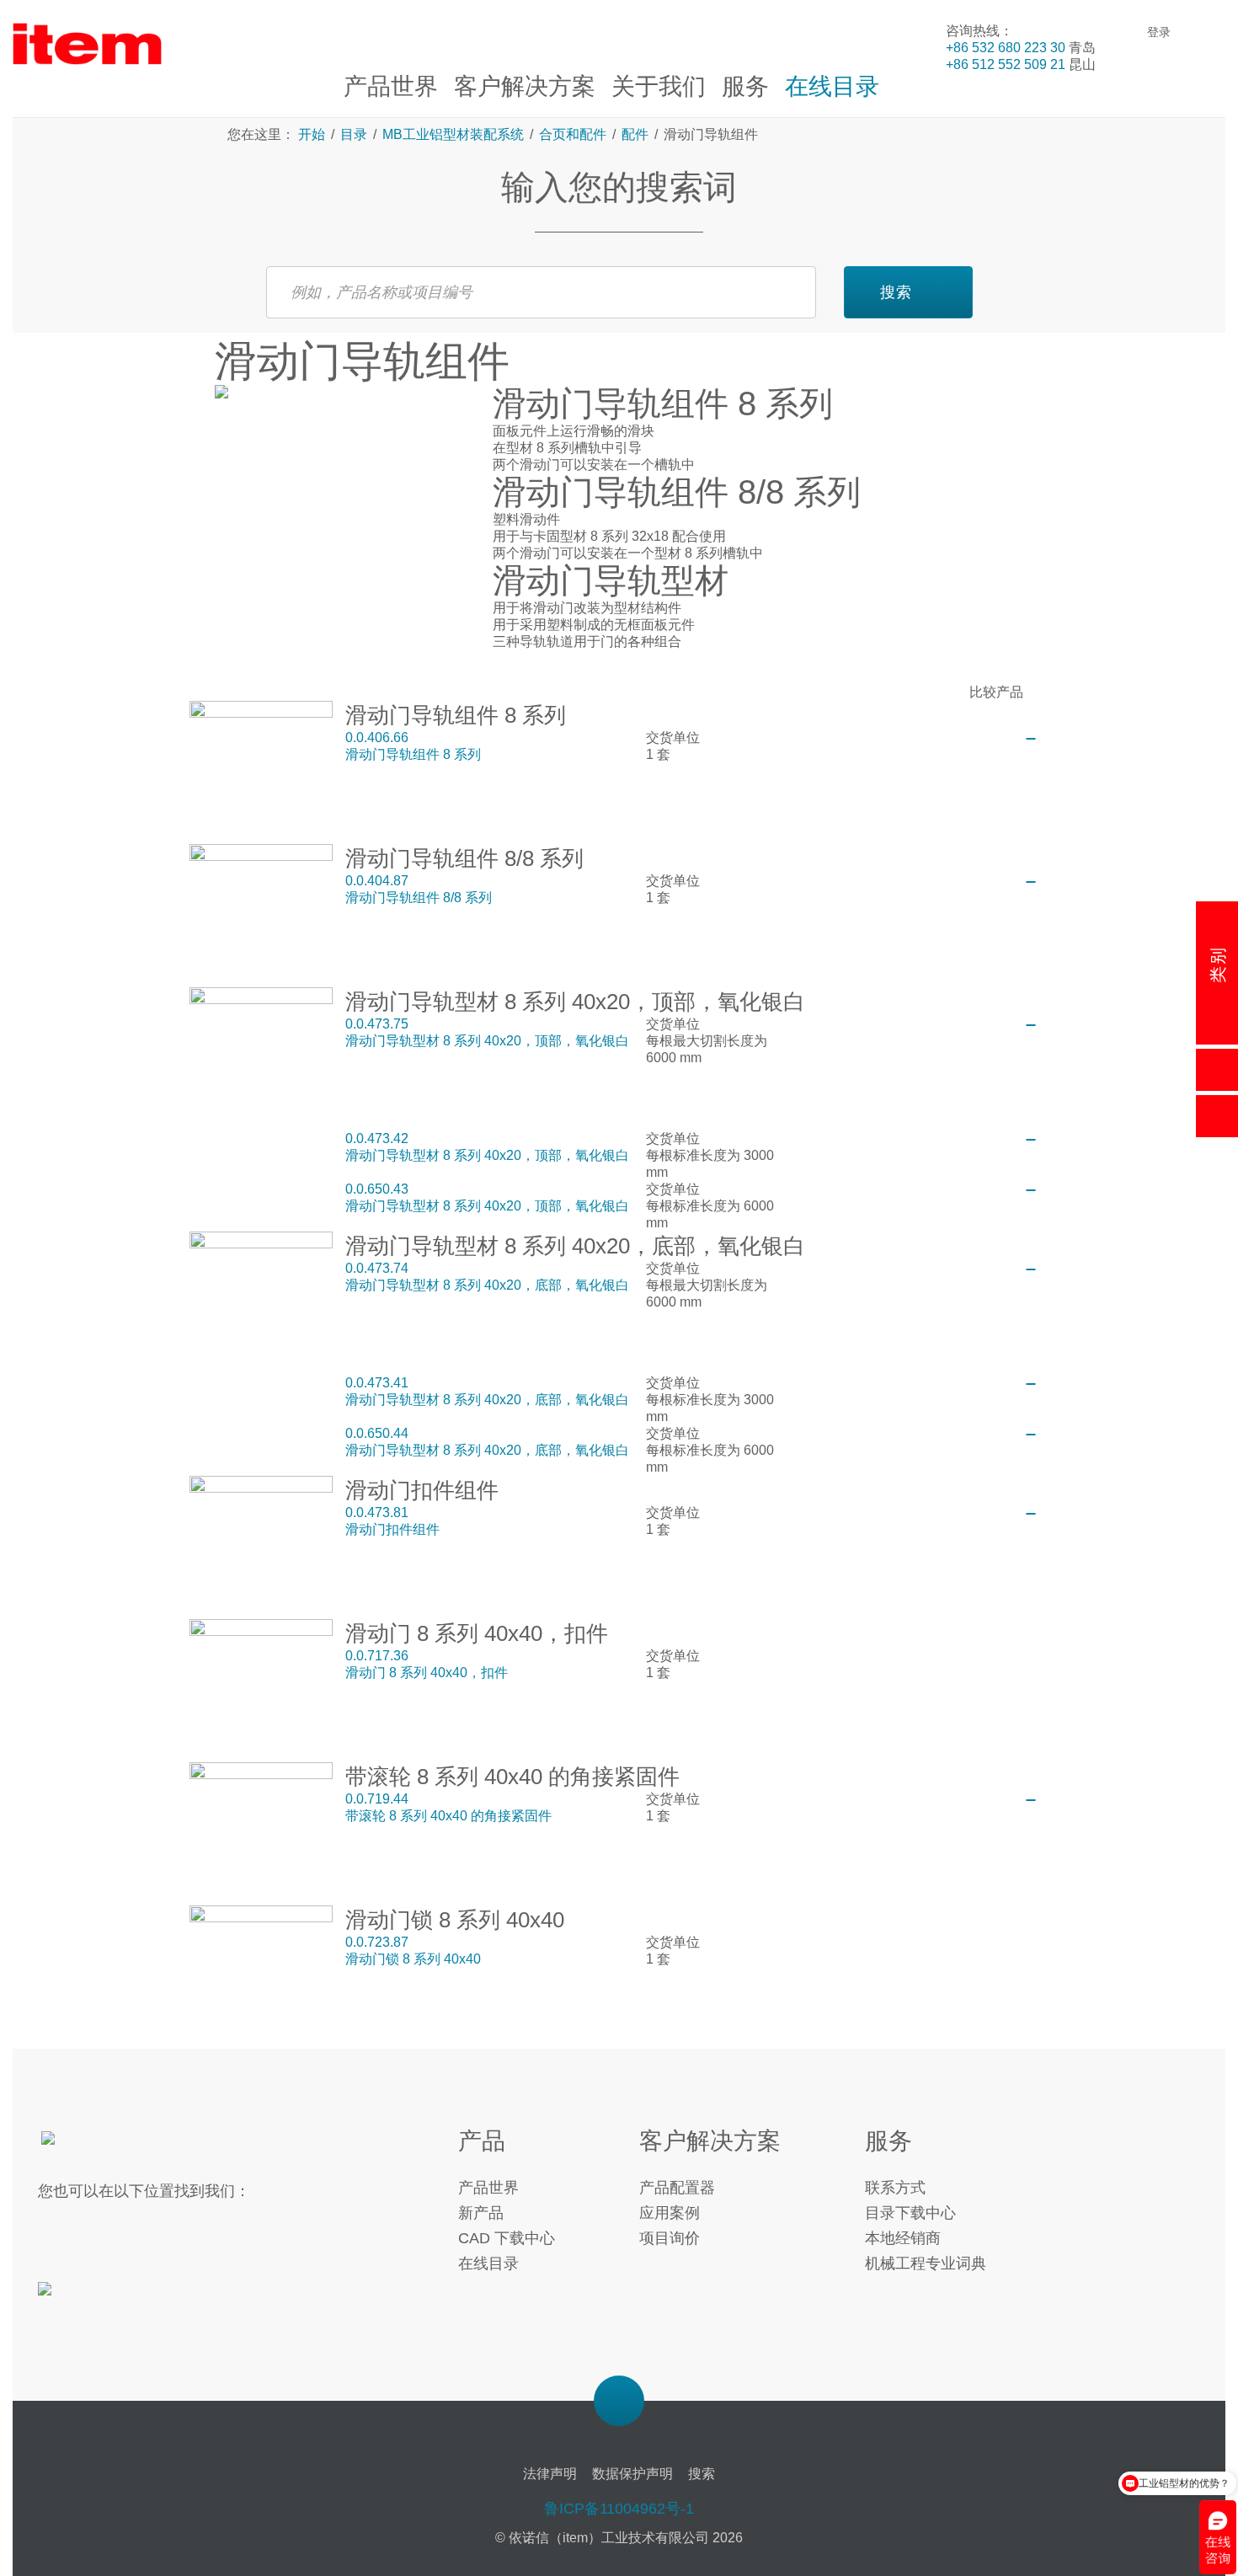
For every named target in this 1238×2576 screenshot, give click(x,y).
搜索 (896, 292)
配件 (635, 134)
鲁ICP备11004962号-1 (619, 2509)
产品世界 (488, 2188)
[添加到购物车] (1031, 739)
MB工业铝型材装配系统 (453, 134)
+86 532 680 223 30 (1006, 48)
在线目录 (488, 2263)
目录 (354, 134)
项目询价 (670, 2238)
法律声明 (550, 2474)
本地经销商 (903, 2238)
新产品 (481, 2213)
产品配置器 (677, 2188)
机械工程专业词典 (926, 2263)
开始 (313, 134)
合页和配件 (573, 134)
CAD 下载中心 (507, 2238)
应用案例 (670, 2213)
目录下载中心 (910, 2213)
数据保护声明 (632, 2474)
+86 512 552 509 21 (1006, 64)
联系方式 (895, 2188)
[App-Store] (95, 2299)
